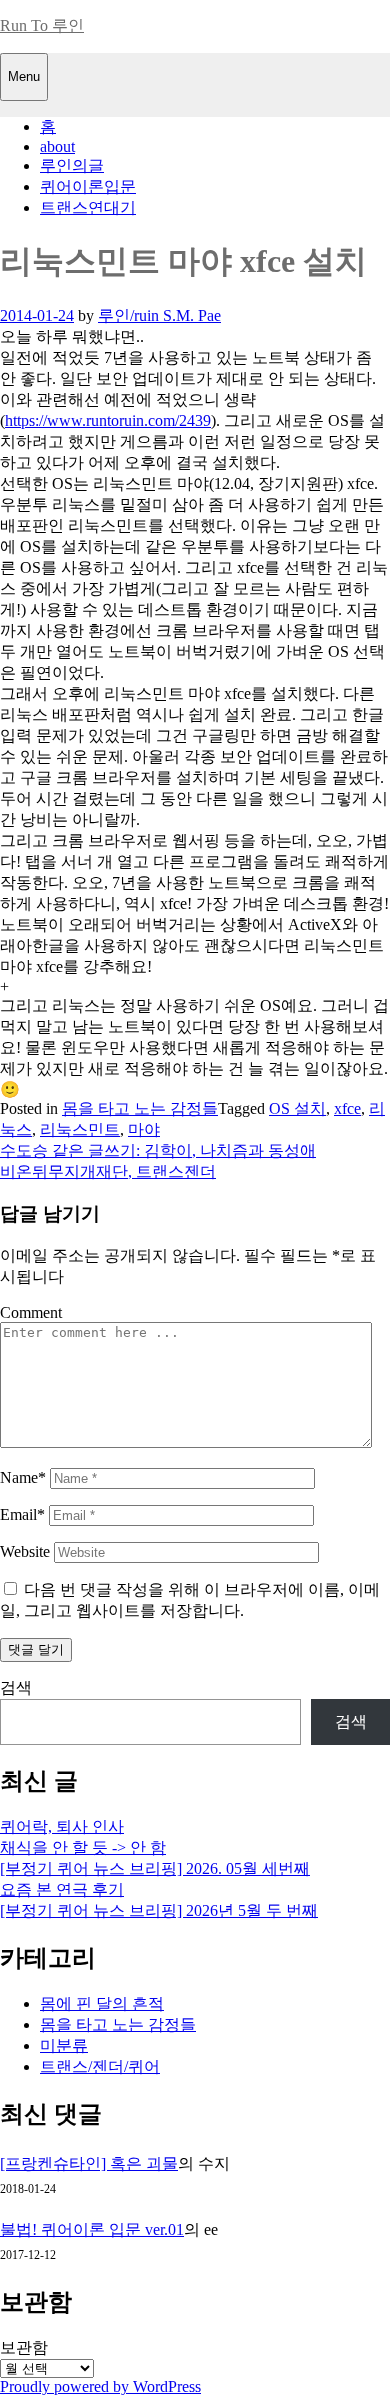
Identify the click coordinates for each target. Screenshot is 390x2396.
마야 (144, 1129)
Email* (22, 1514)
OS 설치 (297, 1108)
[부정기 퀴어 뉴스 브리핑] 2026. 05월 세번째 (155, 1868)
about (57, 146)
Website (25, 1551)
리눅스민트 (80, 1129)
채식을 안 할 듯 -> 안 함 (83, 1847)
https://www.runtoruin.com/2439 (108, 420)
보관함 (24, 2347)
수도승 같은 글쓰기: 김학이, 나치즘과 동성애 (158, 1150)
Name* (23, 1477)
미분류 (64, 2045)
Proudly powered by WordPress (100, 2386)
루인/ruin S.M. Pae (159, 315)
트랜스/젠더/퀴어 (100, 2066)
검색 (16, 1687)
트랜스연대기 (88, 207)
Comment (31, 1312)
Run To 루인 (42, 25)
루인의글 (72, 165)
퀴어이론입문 (88, 186)
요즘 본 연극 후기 (62, 1889)
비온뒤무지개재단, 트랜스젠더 (108, 1171)
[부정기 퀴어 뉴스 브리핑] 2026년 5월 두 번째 (159, 1910)
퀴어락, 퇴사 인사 (62, 1826)
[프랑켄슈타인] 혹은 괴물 (89, 2163)
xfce (347, 1108)
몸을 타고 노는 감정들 (140, 1108)
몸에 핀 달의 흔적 (102, 2003)
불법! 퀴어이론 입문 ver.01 (92, 2229)
